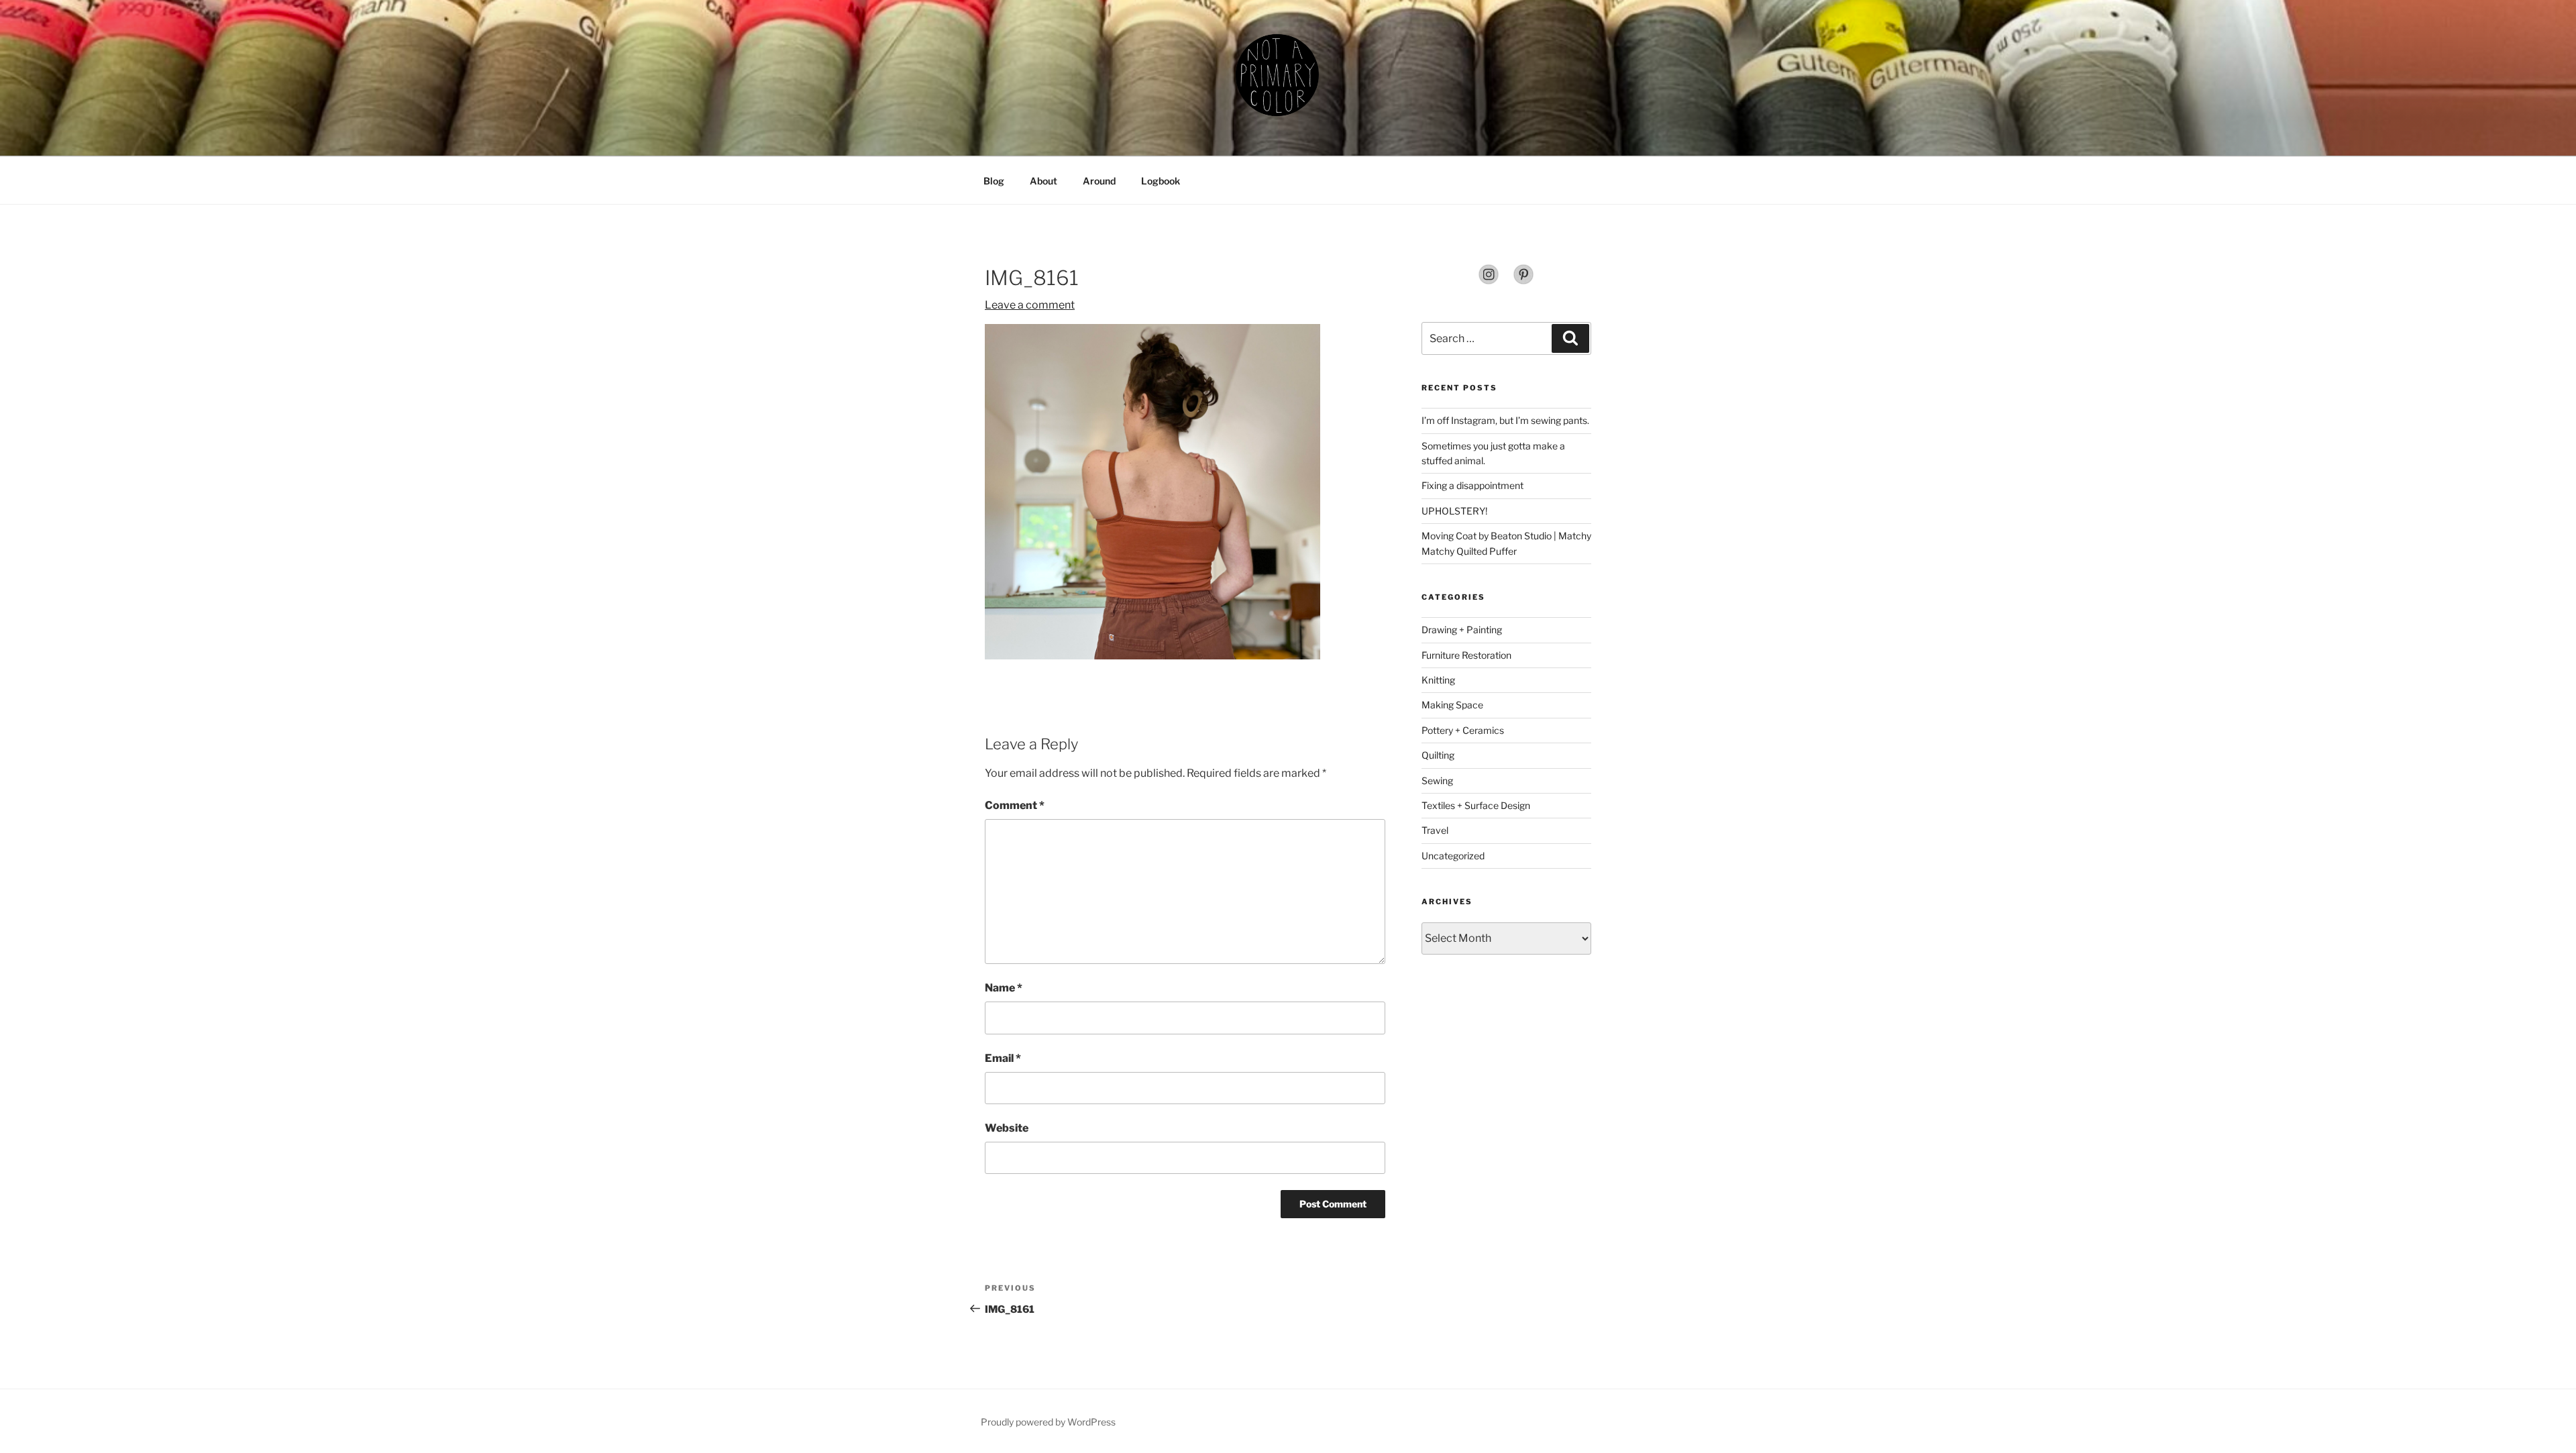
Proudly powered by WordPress (1048, 1422)
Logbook (1161, 181)
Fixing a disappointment (1472, 485)
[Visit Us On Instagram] (1489, 281)
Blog (994, 181)
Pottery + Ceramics (1463, 730)
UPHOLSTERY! (1454, 511)
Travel (1435, 830)
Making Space (1452, 705)
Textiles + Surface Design (1476, 805)
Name (1004, 988)
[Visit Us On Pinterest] (1523, 281)
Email (1003, 1058)
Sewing (1437, 781)
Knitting (1438, 680)
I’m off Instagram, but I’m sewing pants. (1505, 420)
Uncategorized (1453, 856)
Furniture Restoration (1466, 655)
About (1043, 181)
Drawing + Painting (1462, 630)
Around (1099, 181)
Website (1007, 1128)
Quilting (1438, 755)
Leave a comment (1030, 305)
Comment (1015, 805)
